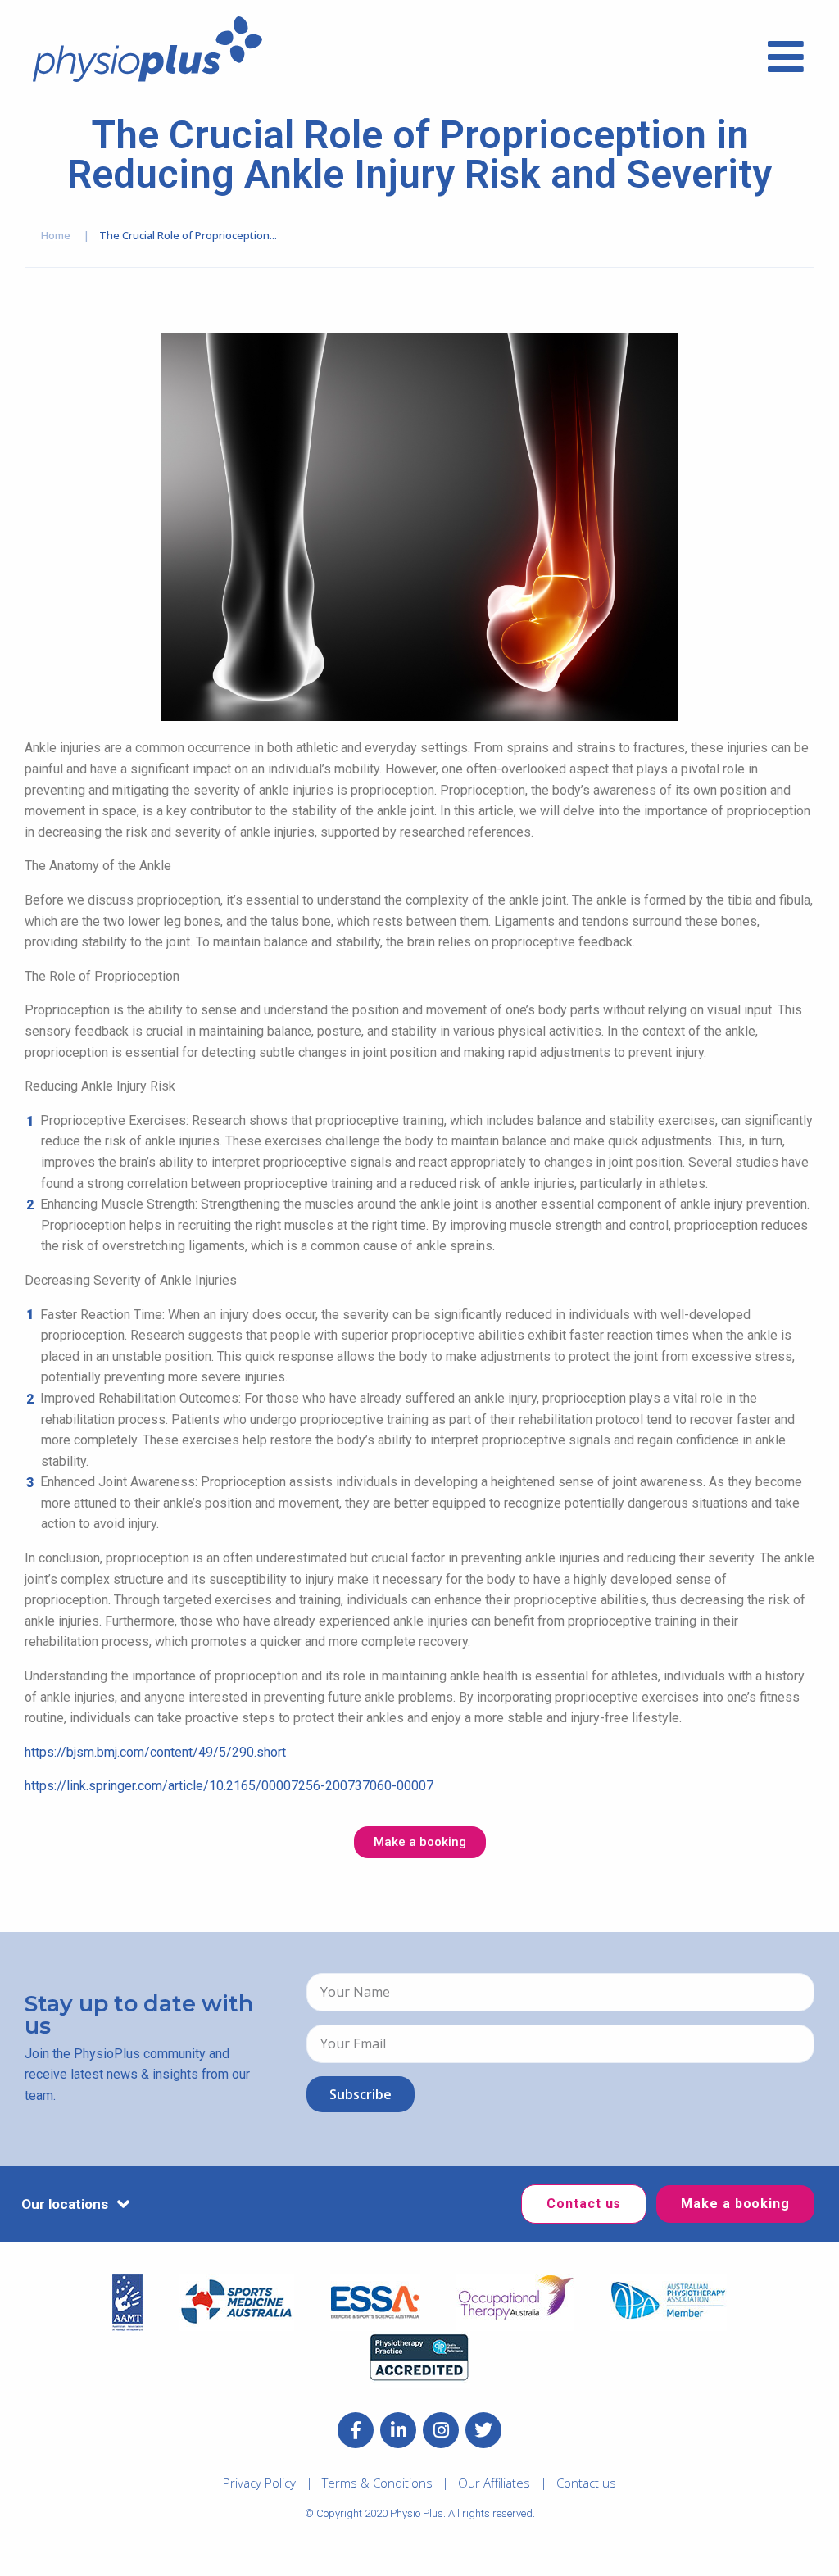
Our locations (65, 2204)
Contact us (586, 2483)
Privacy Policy (259, 2483)
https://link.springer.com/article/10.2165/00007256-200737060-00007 (229, 1786)
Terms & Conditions (377, 2483)
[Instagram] (441, 2430)
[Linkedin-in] (398, 2430)
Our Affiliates (494, 2483)
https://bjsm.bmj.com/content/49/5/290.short (155, 1752)
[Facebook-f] (356, 2430)
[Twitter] (483, 2430)
